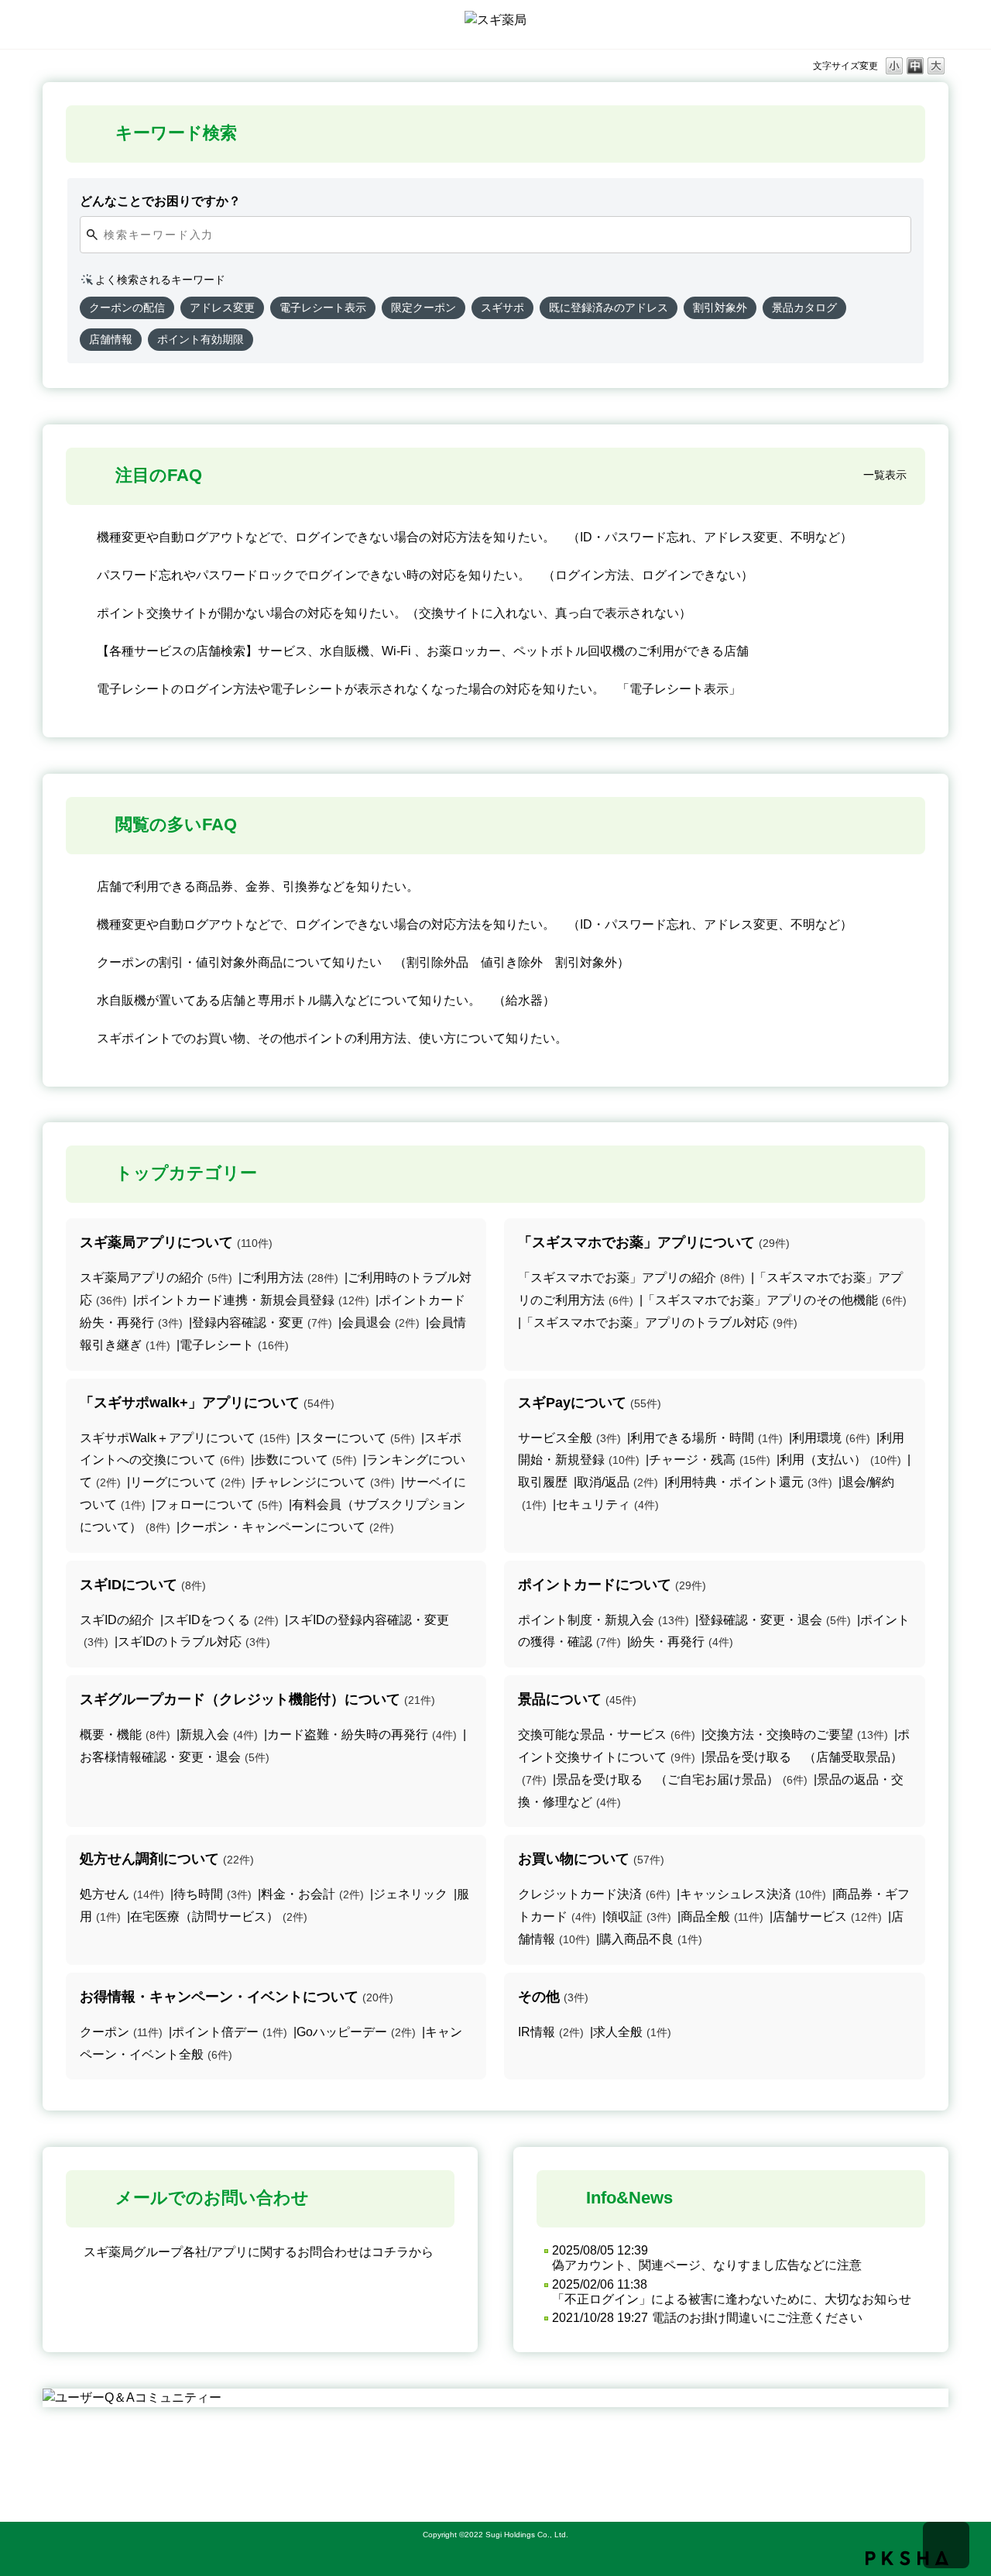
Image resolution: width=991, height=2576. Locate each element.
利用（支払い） (840, 1460)
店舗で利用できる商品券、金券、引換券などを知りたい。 (258, 886)
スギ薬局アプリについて (176, 1242)
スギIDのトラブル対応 (194, 1642)
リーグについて (188, 1482)
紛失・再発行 (682, 1642)
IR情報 (551, 2032)
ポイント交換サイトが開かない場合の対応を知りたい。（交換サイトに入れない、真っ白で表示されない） (394, 613)
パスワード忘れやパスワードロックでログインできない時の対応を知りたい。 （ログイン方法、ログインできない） (425, 575)
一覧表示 (885, 475)
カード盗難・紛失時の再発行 (362, 1735)
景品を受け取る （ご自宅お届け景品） (682, 1779)
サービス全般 (569, 1438)
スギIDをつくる (221, 1620)
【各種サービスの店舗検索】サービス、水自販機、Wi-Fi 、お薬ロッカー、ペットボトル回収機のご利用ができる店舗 (423, 651)
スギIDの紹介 (117, 1620)
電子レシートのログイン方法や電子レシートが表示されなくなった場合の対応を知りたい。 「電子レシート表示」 (419, 689)
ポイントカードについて (612, 1585)
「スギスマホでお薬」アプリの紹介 (631, 1278)
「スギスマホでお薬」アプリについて (654, 1242)
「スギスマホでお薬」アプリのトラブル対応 (659, 1322)
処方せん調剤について (167, 1859)
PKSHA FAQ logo (907, 2558)
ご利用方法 (290, 1278)
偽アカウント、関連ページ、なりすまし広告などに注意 (707, 2265)
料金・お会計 (312, 1894)
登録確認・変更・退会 (775, 1620)
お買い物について (591, 1859)
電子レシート (234, 1345)
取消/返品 (617, 1482)
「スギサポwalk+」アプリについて (207, 1403)
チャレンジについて (325, 1482)
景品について (577, 1699)
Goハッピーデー (356, 2032)
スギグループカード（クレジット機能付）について (257, 1699)
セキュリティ (607, 1504)
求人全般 (632, 2032)
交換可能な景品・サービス (607, 1735)
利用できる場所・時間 (706, 1438)
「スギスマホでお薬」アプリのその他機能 (775, 1300)
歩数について (305, 1460)
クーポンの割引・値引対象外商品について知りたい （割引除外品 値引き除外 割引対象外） (363, 962)
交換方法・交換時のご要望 (796, 1735)
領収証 (638, 1917)
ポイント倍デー (230, 2032)
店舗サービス (827, 1917)
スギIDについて (143, 1585)
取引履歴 (543, 1482)
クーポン (121, 2032)
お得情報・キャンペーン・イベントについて (237, 1997)
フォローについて (219, 1504)
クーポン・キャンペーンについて (287, 1527)
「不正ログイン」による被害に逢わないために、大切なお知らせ (732, 2299)
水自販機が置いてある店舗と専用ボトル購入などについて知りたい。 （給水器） (326, 1000)
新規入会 (219, 1735)
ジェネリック (410, 1894)
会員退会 (381, 1322)
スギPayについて (590, 1403)
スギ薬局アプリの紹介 (156, 1278)
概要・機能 (125, 1735)
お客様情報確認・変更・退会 (175, 1757)
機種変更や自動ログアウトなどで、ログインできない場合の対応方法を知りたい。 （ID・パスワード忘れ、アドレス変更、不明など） (475, 537)
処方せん (122, 1894)
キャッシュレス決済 (753, 1894)
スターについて (357, 1438)
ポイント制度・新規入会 (604, 1620)
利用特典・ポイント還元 (750, 1482)
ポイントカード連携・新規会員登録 (253, 1300)
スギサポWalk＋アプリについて (185, 1438)
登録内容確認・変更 (262, 1322)
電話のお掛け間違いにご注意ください (757, 2318)
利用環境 (831, 1438)
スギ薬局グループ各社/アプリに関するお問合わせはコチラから (259, 2252)
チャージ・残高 (710, 1460)
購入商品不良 (651, 1939)
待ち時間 (213, 1894)
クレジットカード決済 (594, 1894)
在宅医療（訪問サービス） (219, 1917)
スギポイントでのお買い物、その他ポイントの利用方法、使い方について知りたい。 (332, 1038)
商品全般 (722, 1917)
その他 (553, 1997)
